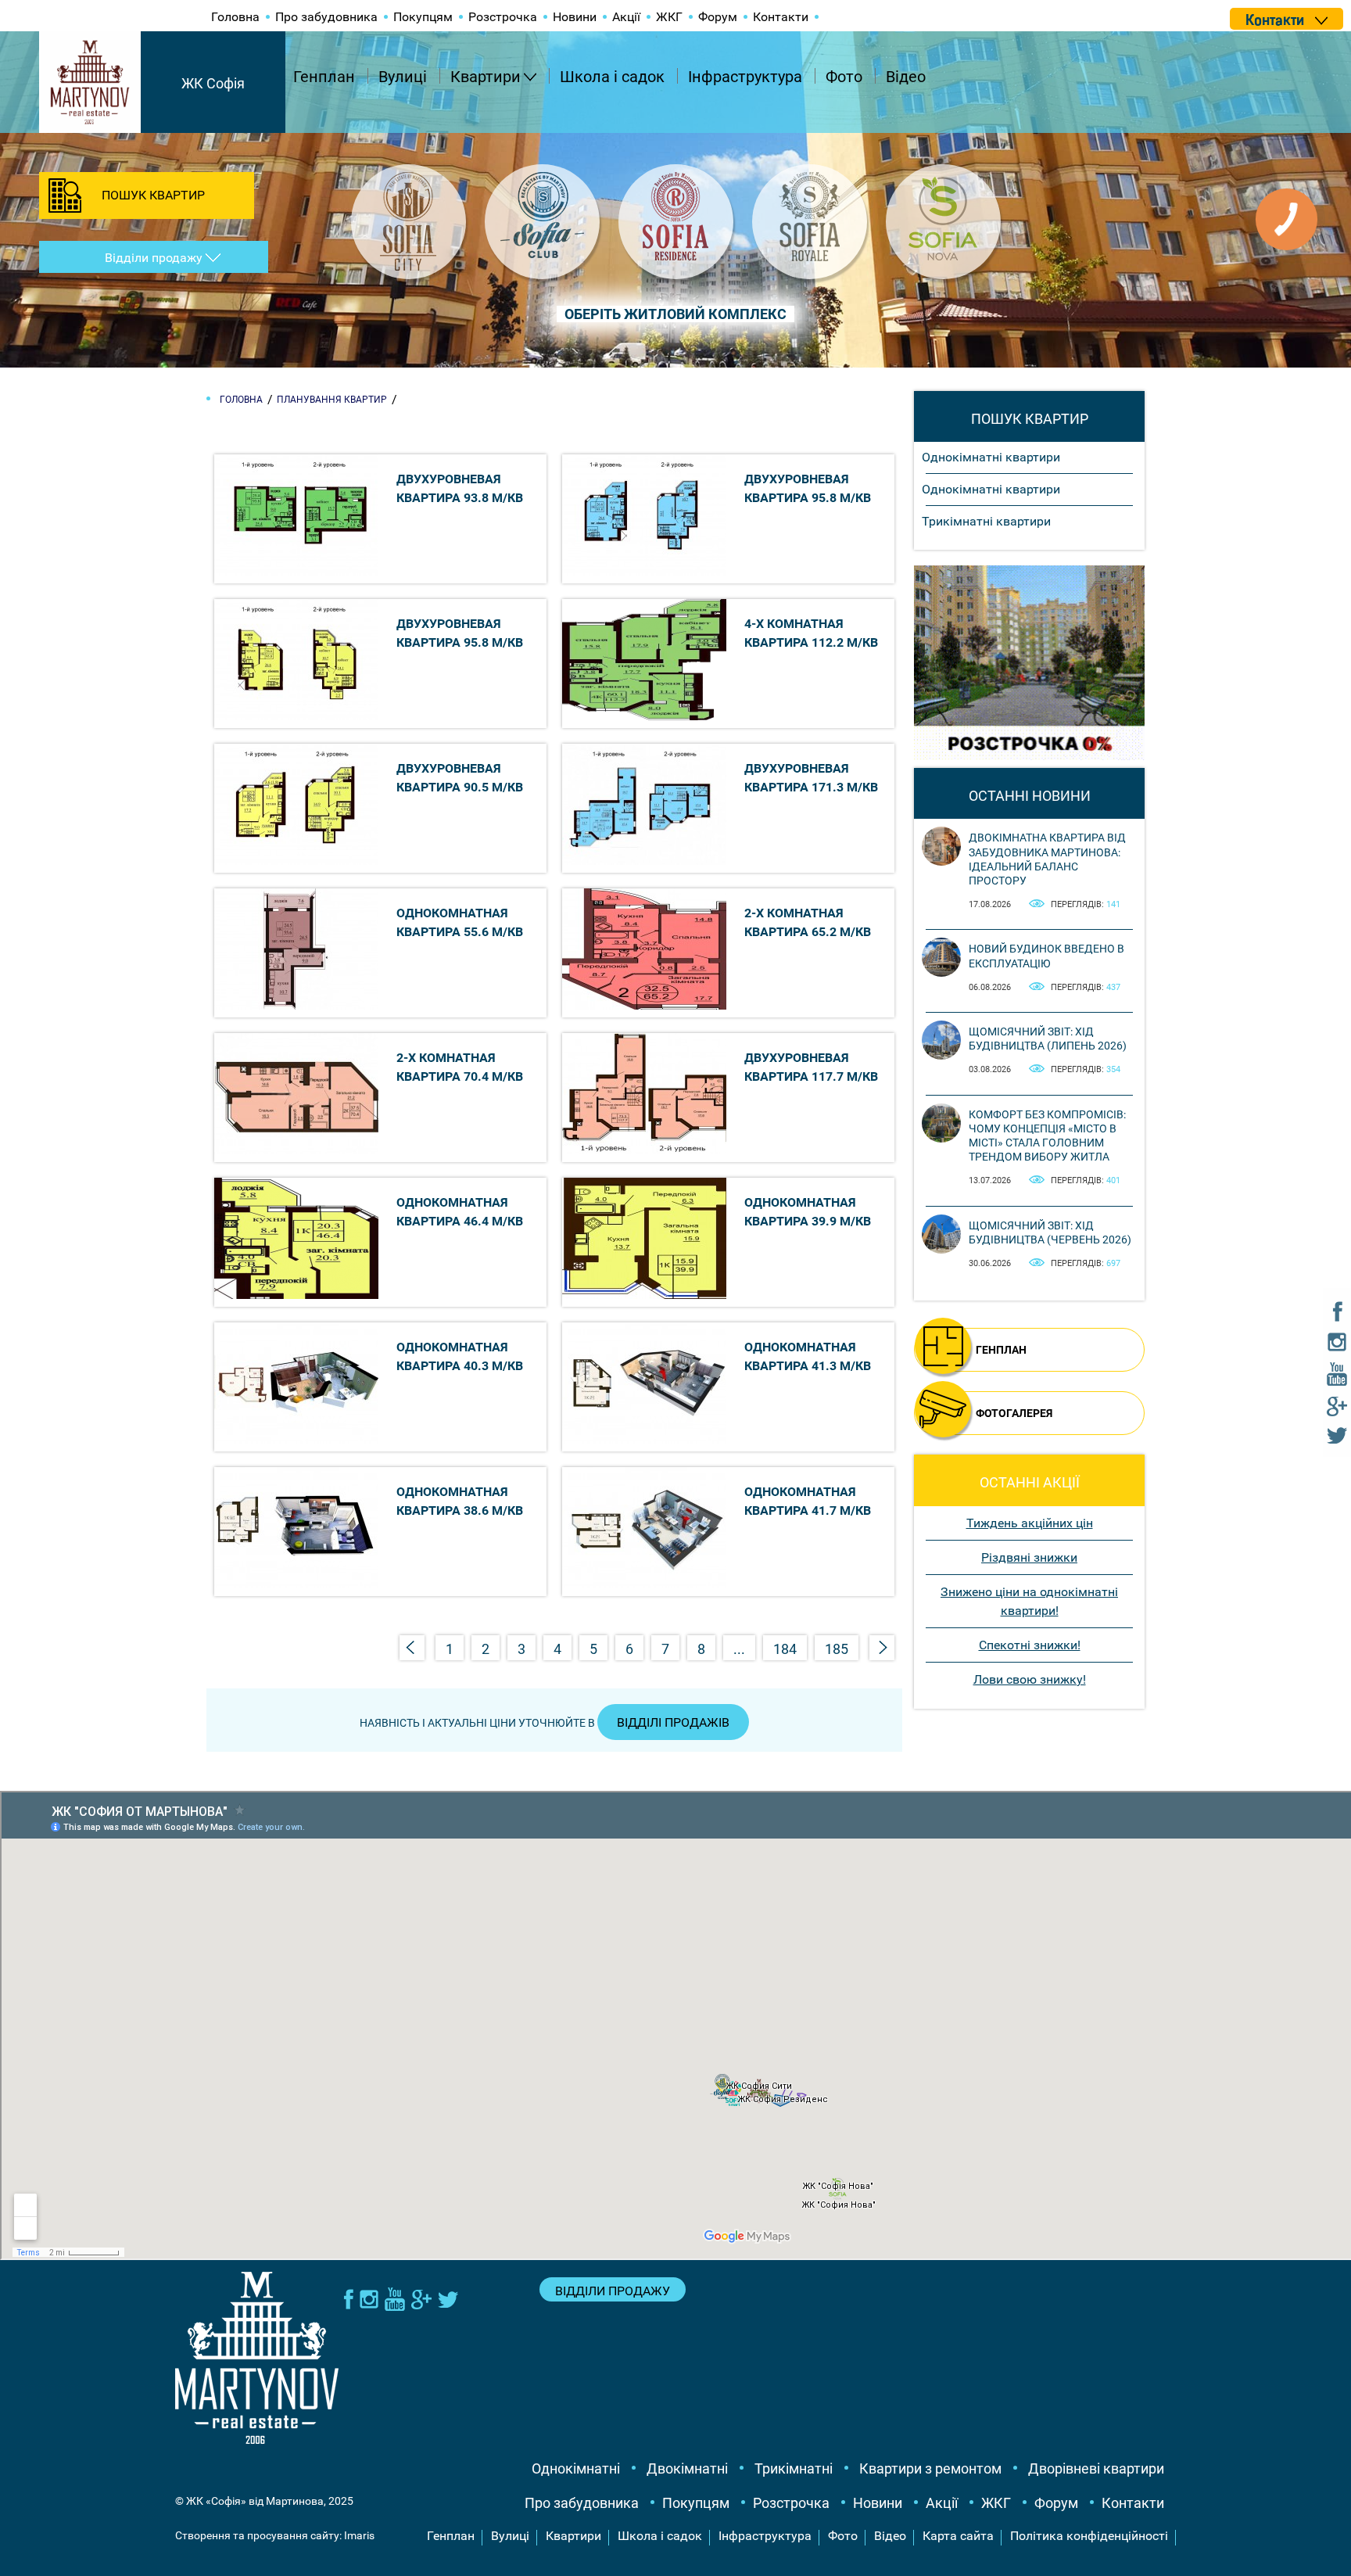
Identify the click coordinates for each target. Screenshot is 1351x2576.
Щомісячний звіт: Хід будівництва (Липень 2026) (1048, 1039)
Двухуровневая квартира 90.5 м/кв (460, 778)
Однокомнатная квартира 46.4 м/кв (460, 1212)
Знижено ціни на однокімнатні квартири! (1029, 1601)
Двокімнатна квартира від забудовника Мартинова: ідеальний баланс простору (1047, 859)
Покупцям (423, 17)
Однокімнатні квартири (991, 457)
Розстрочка (503, 17)
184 (785, 1649)
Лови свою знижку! (1030, 1679)
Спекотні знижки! (1030, 1645)
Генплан (324, 77)
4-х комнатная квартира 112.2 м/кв (811, 633)
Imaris (359, 2535)
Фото (844, 77)
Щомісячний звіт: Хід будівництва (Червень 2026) (1050, 1232)
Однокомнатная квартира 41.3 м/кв (808, 1356)
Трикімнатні (794, 2468)
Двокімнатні (687, 2468)
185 (837, 1649)
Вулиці (403, 77)
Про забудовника (326, 17)
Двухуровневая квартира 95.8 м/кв (808, 488)
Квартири (486, 77)
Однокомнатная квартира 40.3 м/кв (460, 1356)
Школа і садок (612, 77)
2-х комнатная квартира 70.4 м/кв (460, 1067)
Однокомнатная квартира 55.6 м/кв (460, 922)
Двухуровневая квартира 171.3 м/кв (811, 778)
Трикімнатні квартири (986, 521)
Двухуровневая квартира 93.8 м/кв (460, 488)
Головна (235, 17)
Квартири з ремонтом (930, 2468)
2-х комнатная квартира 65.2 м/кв (808, 922)
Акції (626, 17)
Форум (718, 17)
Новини (575, 17)
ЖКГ (669, 17)
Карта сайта (958, 2536)
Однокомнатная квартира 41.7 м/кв (808, 1501)
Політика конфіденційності (1089, 2536)
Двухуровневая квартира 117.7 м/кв (811, 1067)
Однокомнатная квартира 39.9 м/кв (808, 1212)
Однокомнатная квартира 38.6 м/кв (460, 1501)
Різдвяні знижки (1029, 1557)
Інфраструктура (745, 77)
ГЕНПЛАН (1001, 1350)
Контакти (781, 17)
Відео (906, 77)
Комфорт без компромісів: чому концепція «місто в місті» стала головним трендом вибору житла (1047, 1136)
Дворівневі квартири (1096, 2468)
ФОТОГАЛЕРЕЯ (1014, 1413)
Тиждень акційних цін (1030, 1523)
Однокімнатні (576, 2468)
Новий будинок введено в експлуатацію (1046, 956)
